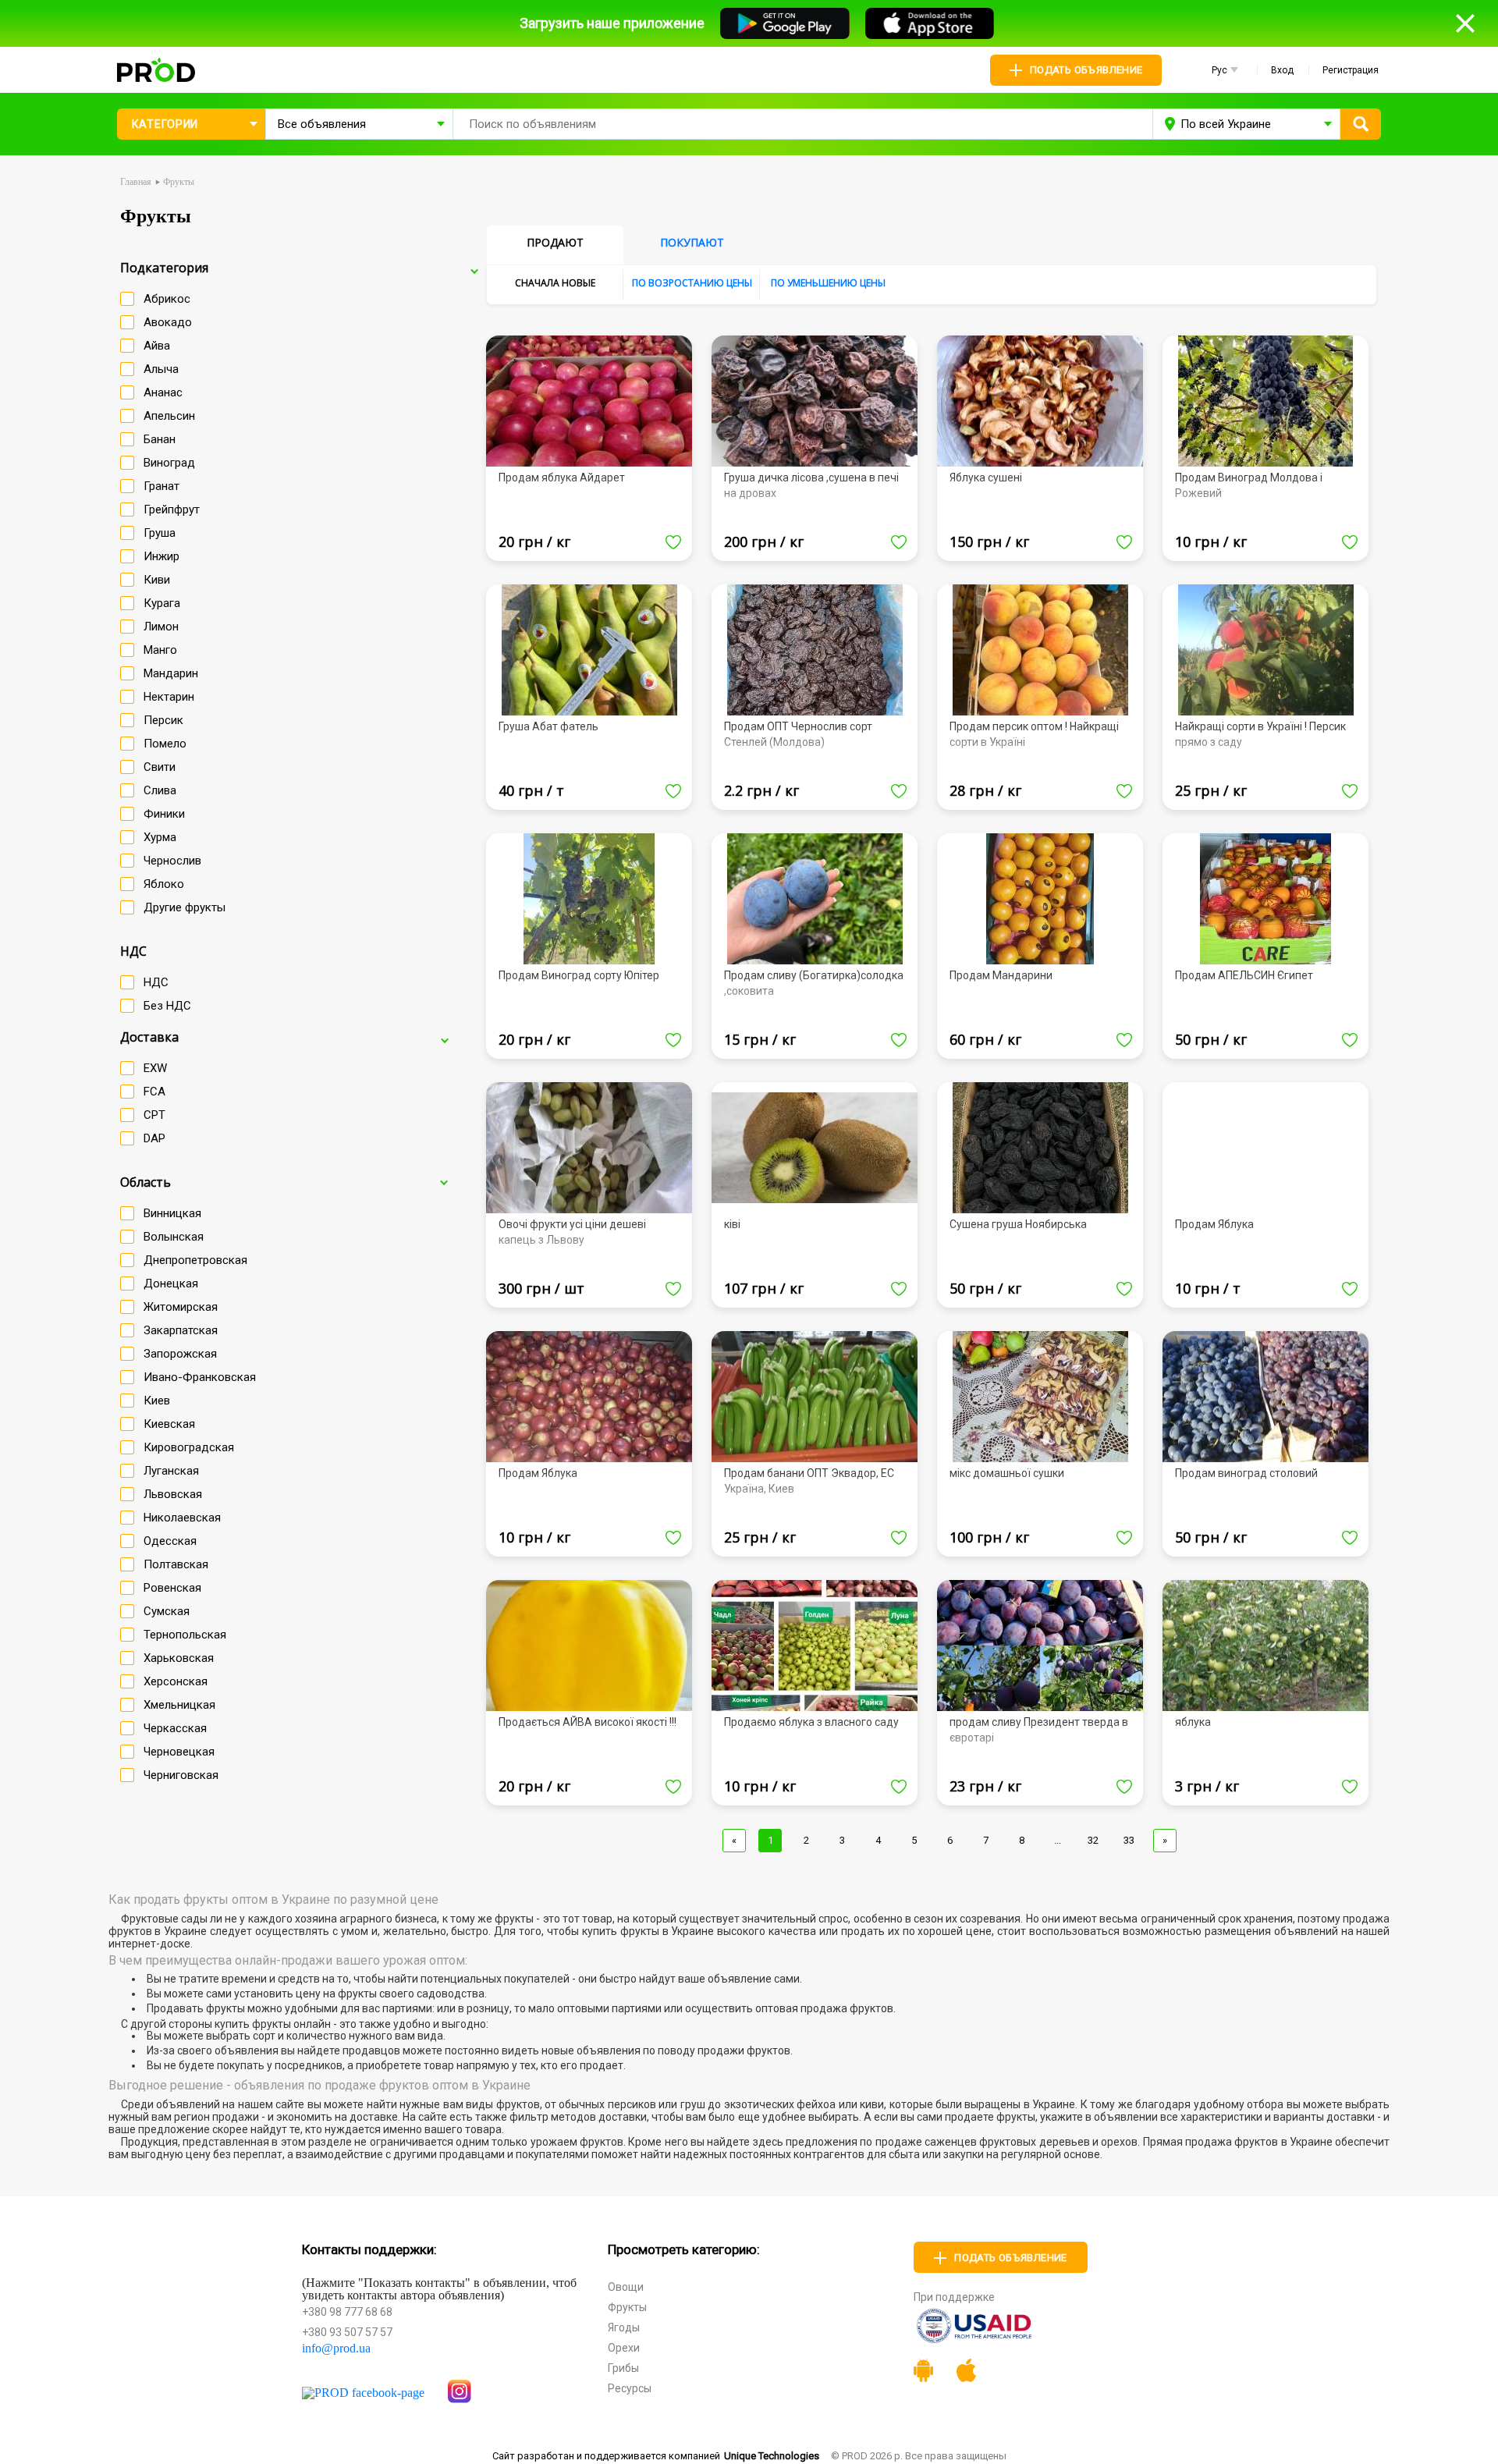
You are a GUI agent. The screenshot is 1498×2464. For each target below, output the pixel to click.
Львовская (173, 1494)
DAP (154, 1138)
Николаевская (182, 1518)
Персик (163, 720)
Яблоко (164, 884)
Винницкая (172, 1213)
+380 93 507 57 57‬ (347, 2332)
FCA (154, 1092)
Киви (157, 580)
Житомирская (181, 1307)
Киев (157, 1401)
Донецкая (171, 1283)
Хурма (160, 837)
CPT (154, 1115)
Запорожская (180, 1354)
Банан (160, 439)
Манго (160, 650)
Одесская (170, 1541)
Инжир (162, 556)
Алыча (161, 369)
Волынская (174, 1237)
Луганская (171, 1471)
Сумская (167, 1611)
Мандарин (171, 673)
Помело (165, 744)
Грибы (623, 2368)
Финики (164, 814)
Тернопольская (185, 1635)
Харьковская (179, 1658)
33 (1129, 1840)
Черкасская (175, 1728)
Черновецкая (179, 1752)
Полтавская (176, 1564)
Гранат (162, 486)
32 (1093, 1840)
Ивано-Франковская (200, 1377)
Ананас (163, 392)
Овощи (626, 2287)
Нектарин (169, 697)
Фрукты (627, 2307)
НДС (156, 982)
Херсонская (176, 1681)
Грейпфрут (172, 509)
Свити (160, 767)
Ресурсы (630, 2388)
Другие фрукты (185, 907)
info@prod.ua (336, 2349)
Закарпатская (181, 1330)
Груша (160, 533)
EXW (155, 1068)
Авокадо (168, 322)
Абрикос (167, 299)
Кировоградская (189, 1447)
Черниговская (181, 1775)
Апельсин (169, 416)
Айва (157, 346)
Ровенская (172, 1588)
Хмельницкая (179, 1705)
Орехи (624, 2348)
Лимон (161, 627)
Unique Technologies (772, 2456)
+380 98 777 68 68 (347, 2312)
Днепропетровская (195, 1260)
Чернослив (172, 861)
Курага (162, 603)
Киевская (169, 1424)
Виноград (169, 463)
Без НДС (167, 1006)
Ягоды (624, 2327)
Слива (160, 790)
